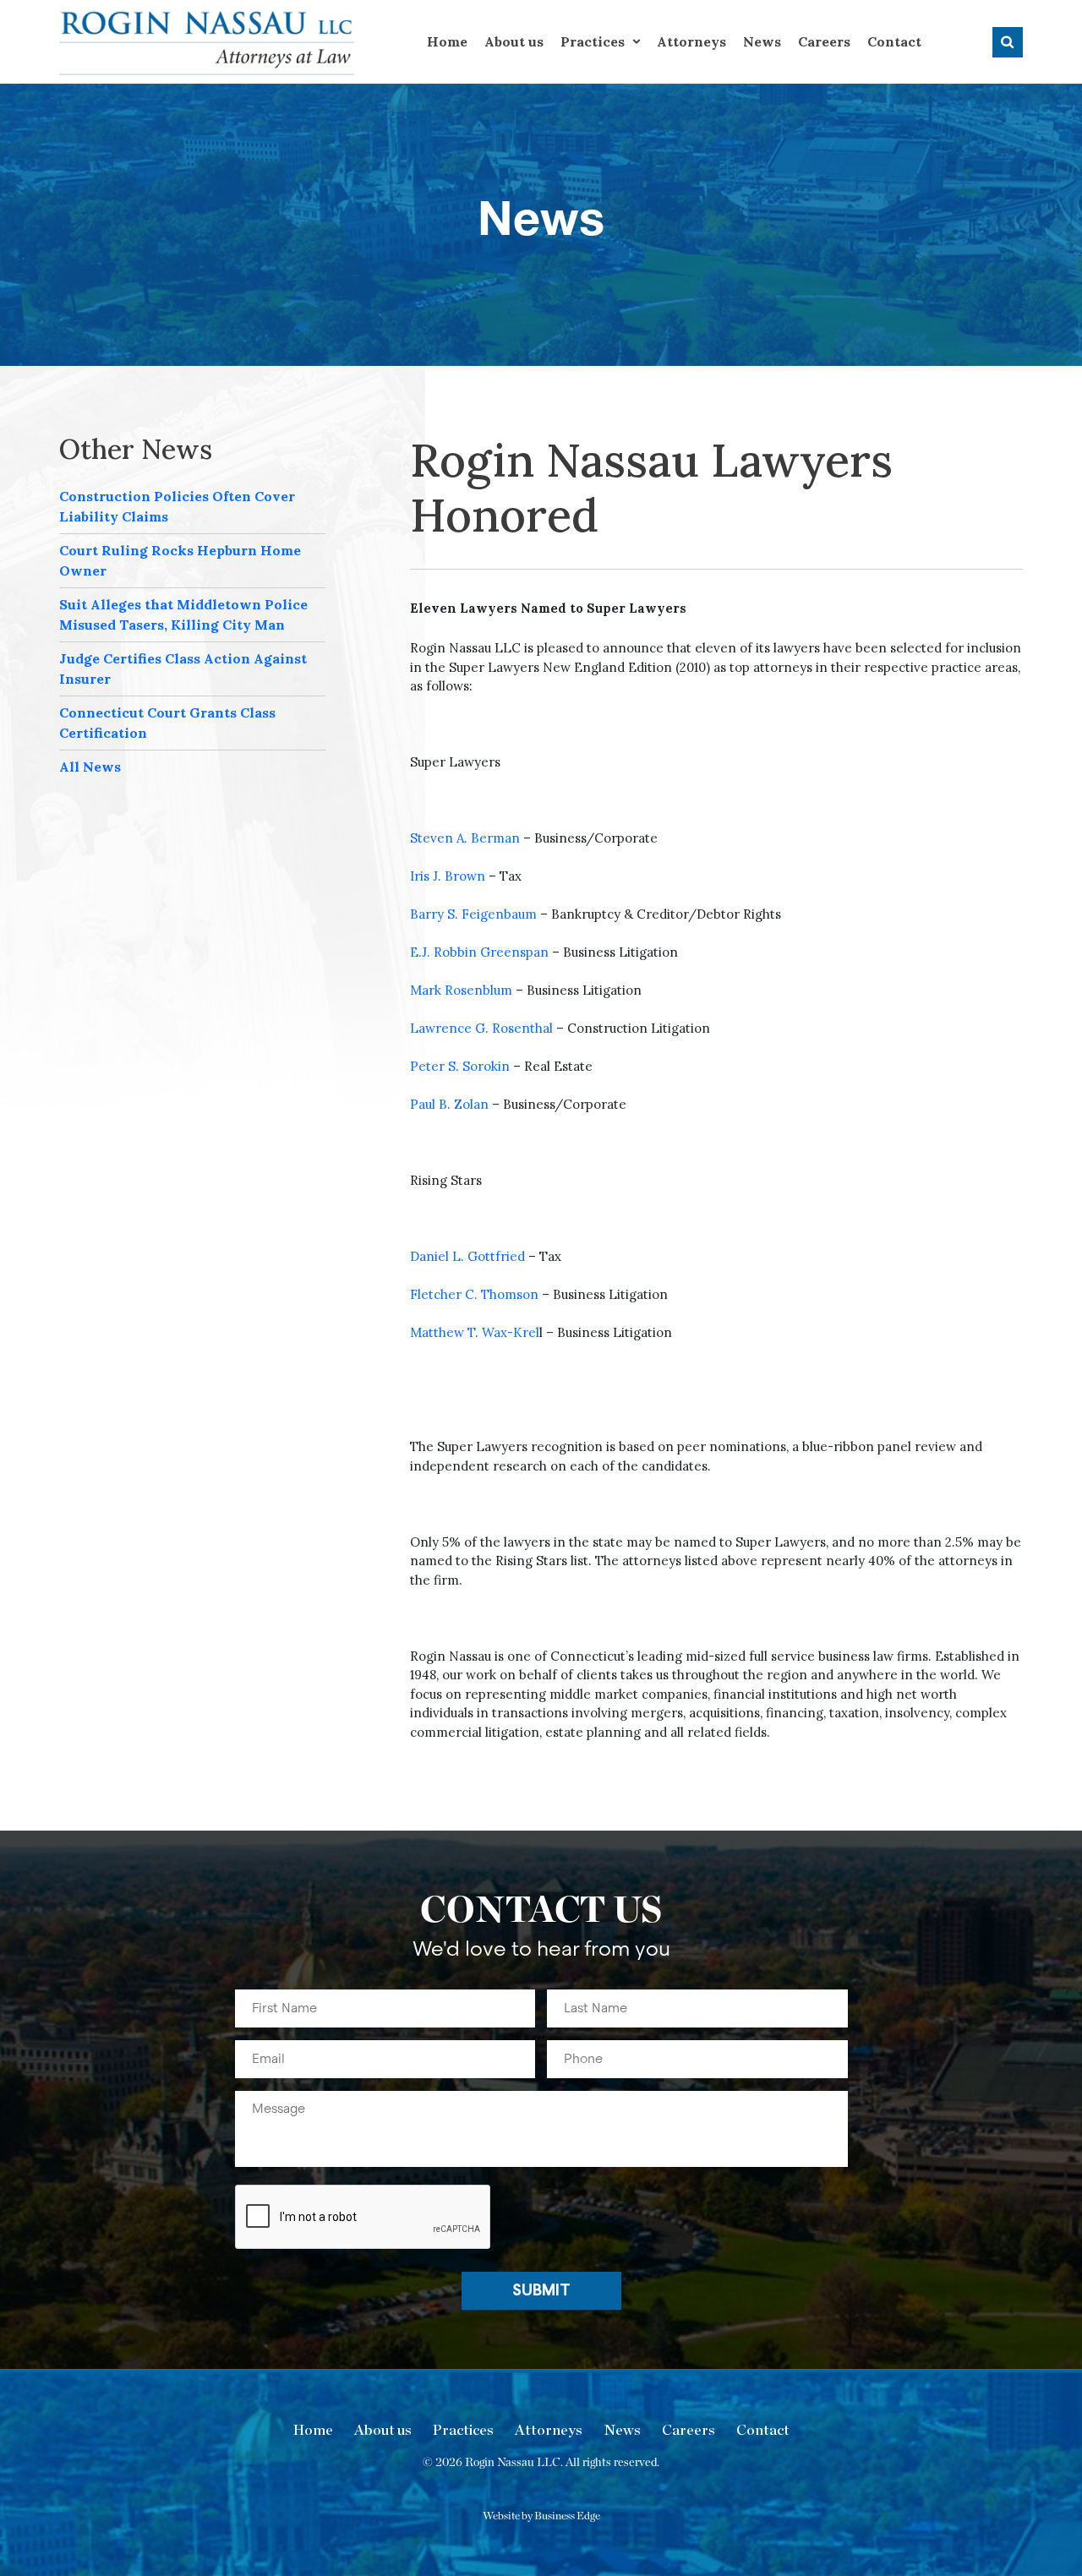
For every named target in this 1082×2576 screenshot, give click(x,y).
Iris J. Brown (448, 876)
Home (447, 41)
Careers (824, 41)
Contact (894, 41)
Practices (593, 41)
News (762, 41)
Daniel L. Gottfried (467, 1256)
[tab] (192, 507)
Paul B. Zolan (449, 1104)
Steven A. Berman (465, 838)
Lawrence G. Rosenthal (481, 1028)
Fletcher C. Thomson (474, 1294)
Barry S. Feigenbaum (473, 914)
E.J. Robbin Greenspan (479, 952)
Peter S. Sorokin (460, 1066)
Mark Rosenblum (461, 990)
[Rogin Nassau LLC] (207, 41)
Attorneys (691, 41)
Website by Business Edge (541, 2516)
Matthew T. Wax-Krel (475, 1332)
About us (514, 41)
